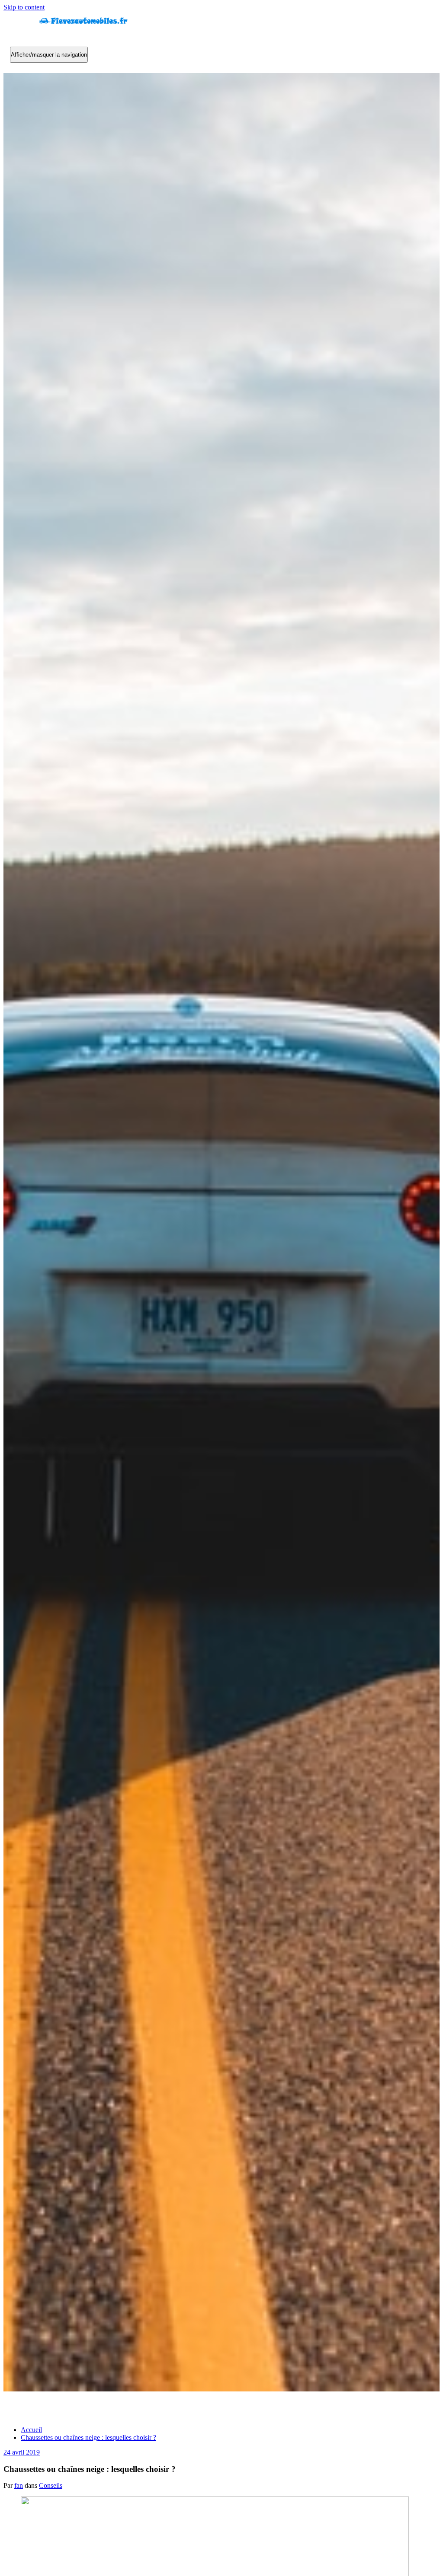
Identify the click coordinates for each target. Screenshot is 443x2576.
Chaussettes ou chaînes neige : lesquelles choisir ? (88, 2437)
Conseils (51, 2485)
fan (19, 2485)
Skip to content (24, 7)
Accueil (31, 2430)
